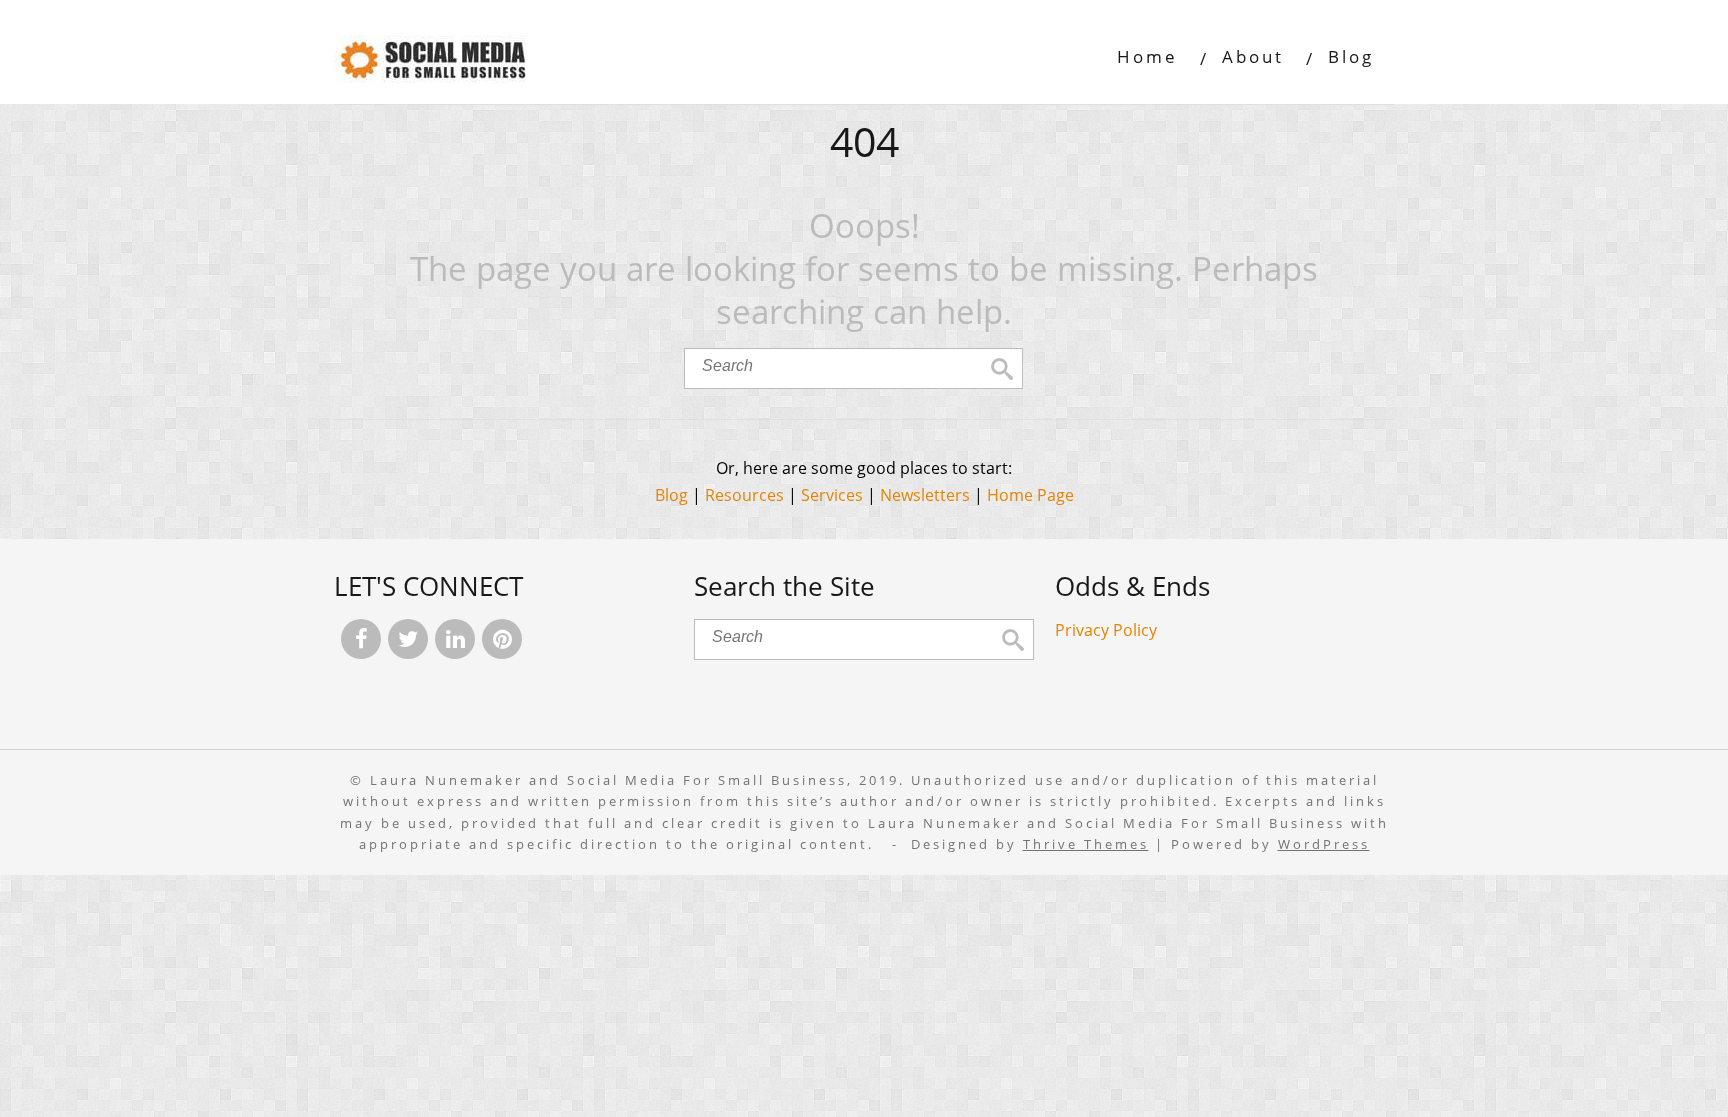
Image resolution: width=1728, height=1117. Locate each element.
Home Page (1030, 495)
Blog (1351, 56)
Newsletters (925, 495)
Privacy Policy (1106, 630)
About (1253, 56)
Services (832, 495)
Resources (744, 495)
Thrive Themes (1086, 844)
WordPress (1324, 844)
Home (1147, 56)
